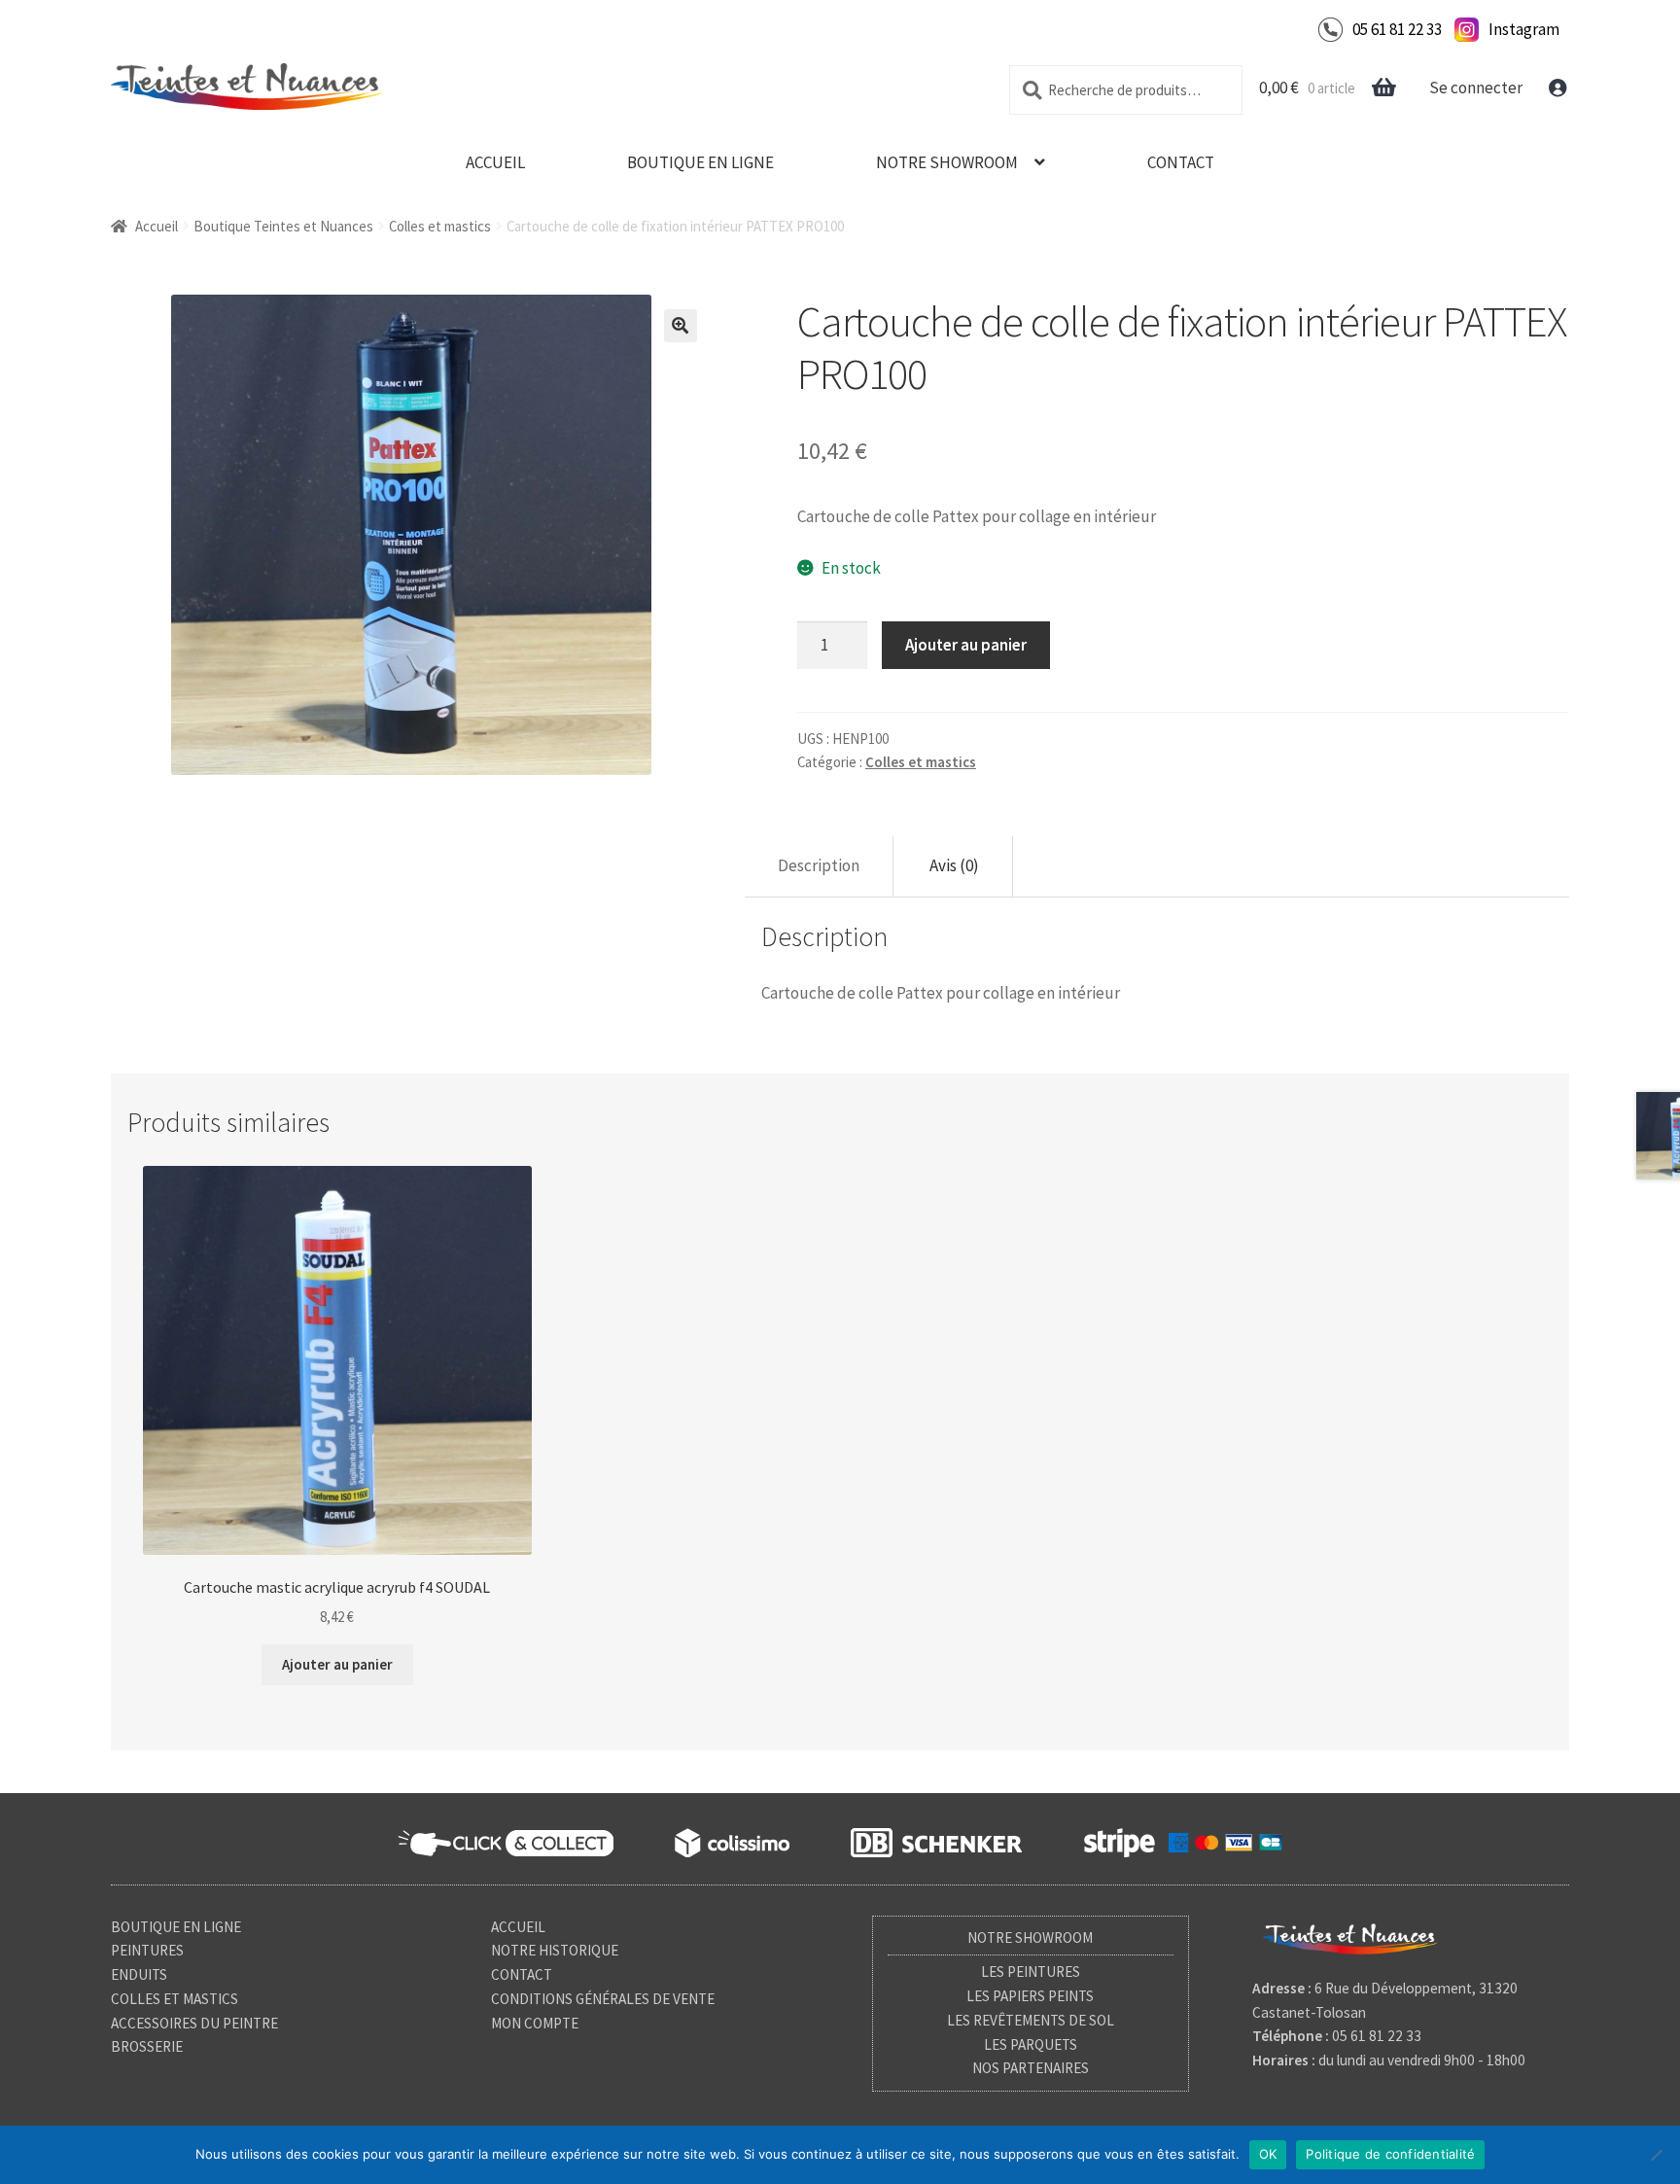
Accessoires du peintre (194, 2023)
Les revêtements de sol (1031, 2020)
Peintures (147, 1950)
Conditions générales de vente (603, 1999)
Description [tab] (819, 865)
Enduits (139, 1974)
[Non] (1656, 2155)
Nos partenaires (1031, 2068)
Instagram (1524, 29)
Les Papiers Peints (1030, 1996)
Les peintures (1031, 1972)
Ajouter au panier (966, 645)
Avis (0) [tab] (954, 865)
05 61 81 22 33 (1397, 29)
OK (1268, 2154)
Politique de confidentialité (1390, 2154)
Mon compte (535, 2023)
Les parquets (1031, 2044)
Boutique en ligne (700, 162)
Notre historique (555, 1950)
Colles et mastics (440, 226)
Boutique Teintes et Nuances (283, 226)
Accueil (495, 162)
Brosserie (147, 2046)
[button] (681, 326)
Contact (1181, 162)
